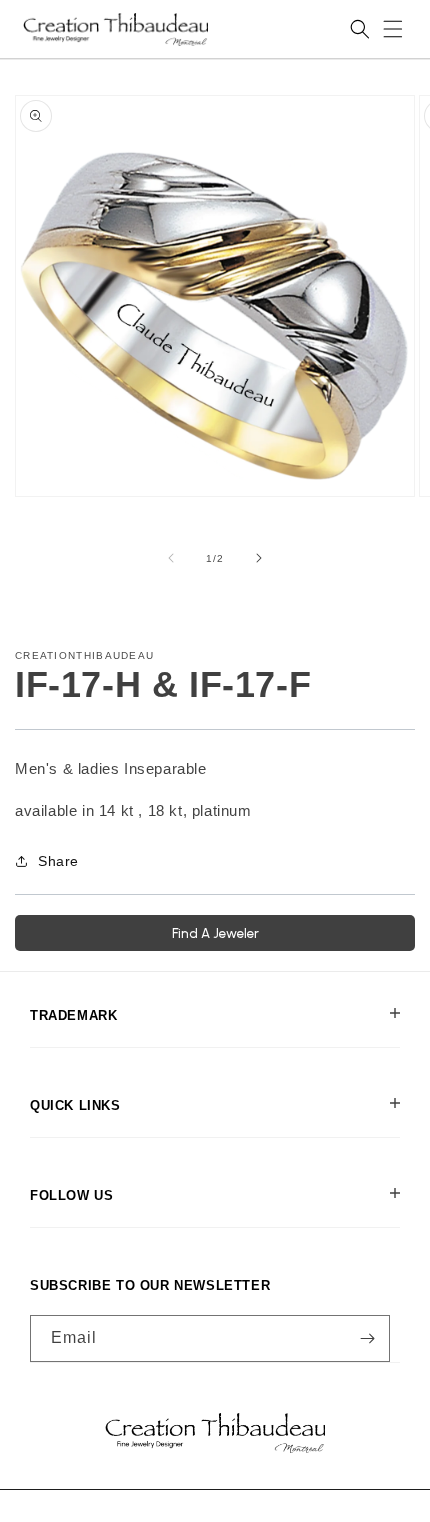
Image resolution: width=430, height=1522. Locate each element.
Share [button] (58, 861)
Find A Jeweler (215, 933)
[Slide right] (259, 558)
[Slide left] (171, 558)
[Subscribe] (367, 1338)
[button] (393, 29)
